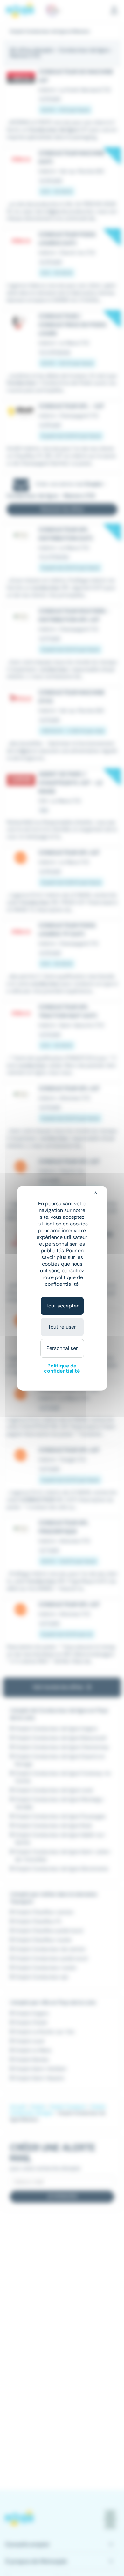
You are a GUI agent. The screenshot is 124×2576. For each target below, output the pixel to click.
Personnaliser (62, 1348)
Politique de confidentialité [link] (62, 1368)
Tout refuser (62, 1327)
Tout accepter (62, 1306)
